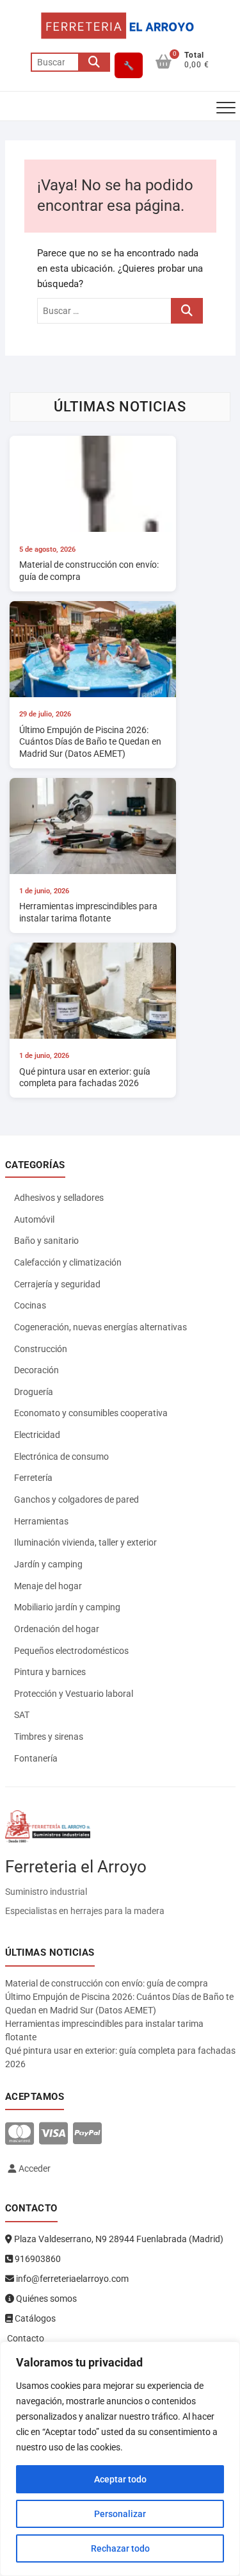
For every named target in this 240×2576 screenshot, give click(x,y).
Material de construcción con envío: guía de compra (107, 1983)
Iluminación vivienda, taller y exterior (85, 1542)
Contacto (25, 2338)
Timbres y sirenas (49, 1737)
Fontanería (36, 1758)
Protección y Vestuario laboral (74, 1694)
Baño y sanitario (46, 1241)
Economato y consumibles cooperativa (91, 1413)
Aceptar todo (120, 2479)
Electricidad (37, 1435)
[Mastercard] (20, 2134)
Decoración (36, 1370)
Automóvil (34, 1219)
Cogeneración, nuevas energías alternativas (100, 1327)
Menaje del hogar (48, 1586)
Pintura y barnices (50, 1672)
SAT (22, 1715)
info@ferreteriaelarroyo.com (71, 2279)
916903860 (37, 2259)
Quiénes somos (45, 2299)
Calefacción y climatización (68, 1262)
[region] (120, 2459)
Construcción (41, 1349)
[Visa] (53, 2134)
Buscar (94, 62)
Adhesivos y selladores (59, 1198)
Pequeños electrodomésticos (71, 1651)
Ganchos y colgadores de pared (76, 1499)
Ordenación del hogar (57, 1629)
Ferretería (33, 1478)
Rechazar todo (120, 2548)
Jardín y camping (48, 1564)
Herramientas (41, 1521)
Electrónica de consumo (61, 1457)
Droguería (34, 1392)
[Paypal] (87, 2134)
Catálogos (34, 2318)
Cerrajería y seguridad (57, 1284)
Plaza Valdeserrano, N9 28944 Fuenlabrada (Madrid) (118, 2239)
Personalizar (120, 2514)
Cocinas (30, 1305)
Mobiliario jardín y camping (67, 1607)
